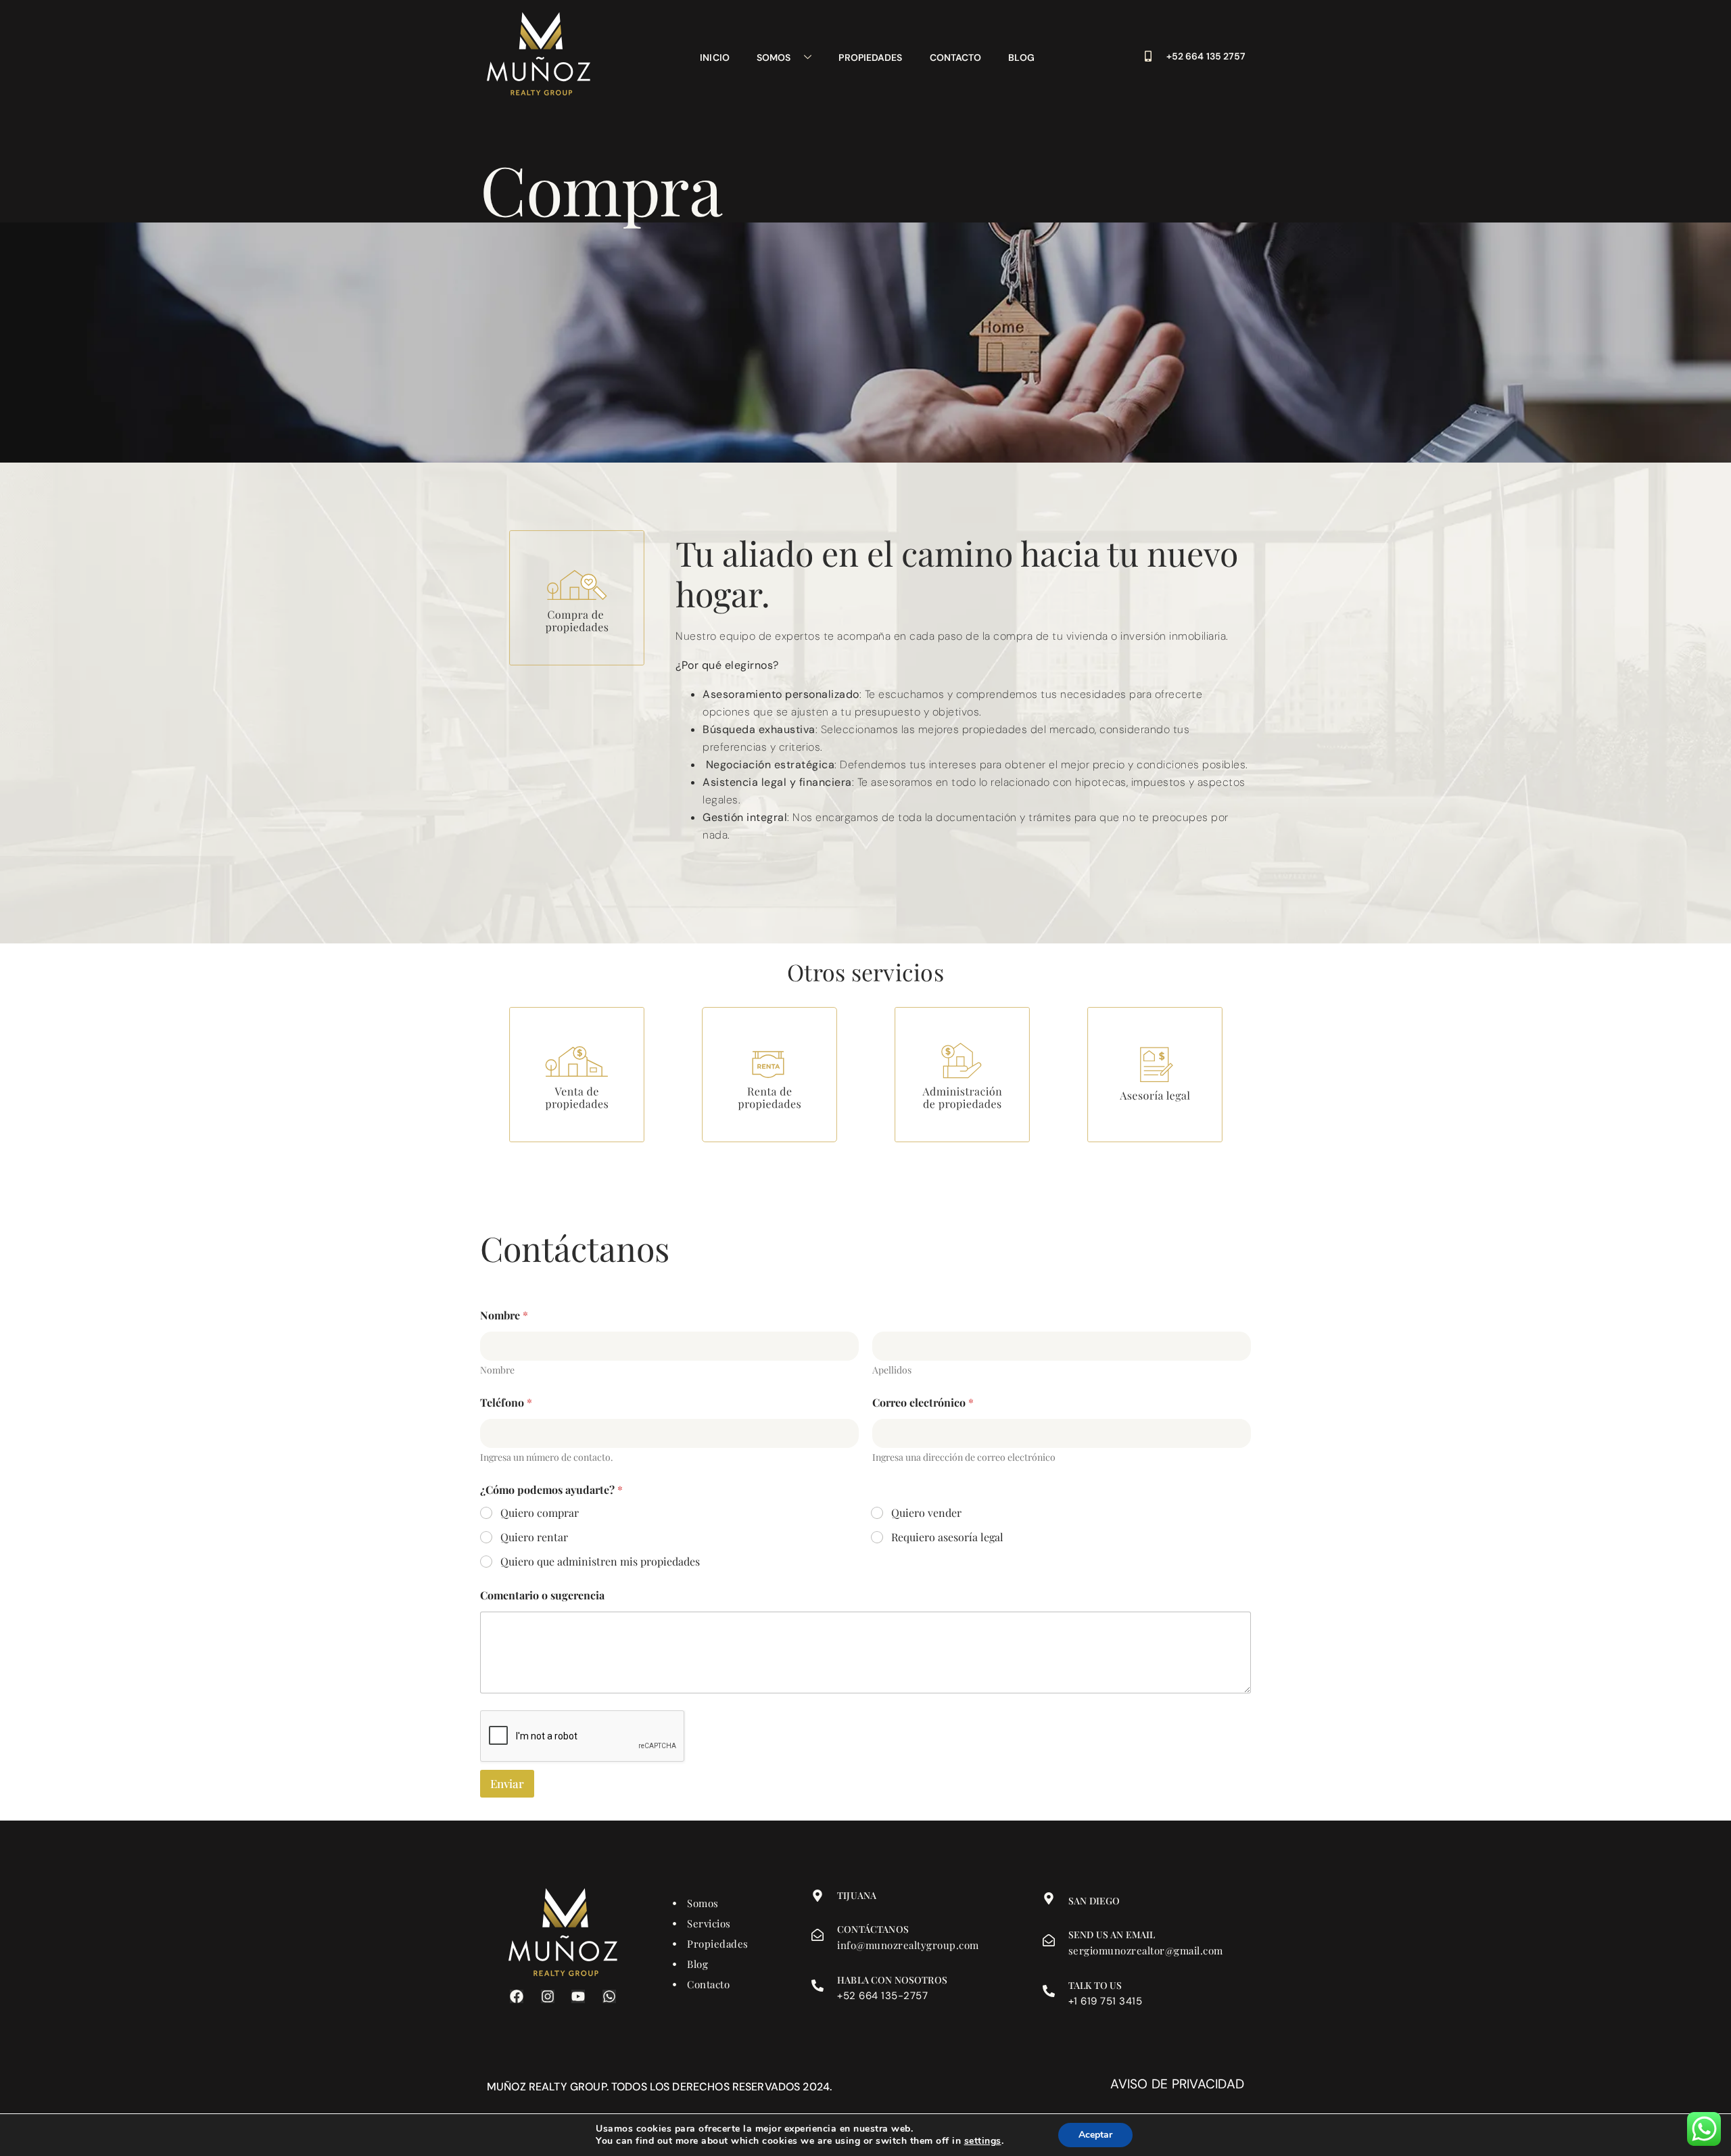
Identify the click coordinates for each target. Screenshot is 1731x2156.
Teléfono (506, 1402)
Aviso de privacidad (1177, 2084)
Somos (774, 57)
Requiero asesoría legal (947, 1537)
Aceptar (1095, 2135)
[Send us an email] (1049, 1940)
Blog (1021, 57)
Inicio (715, 57)
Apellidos (892, 1370)
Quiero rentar (534, 1537)
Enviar (507, 1783)
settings (983, 2141)
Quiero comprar (540, 1513)
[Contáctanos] (817, 1935)
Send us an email (1112, 1935)
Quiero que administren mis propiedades (600, 1562)
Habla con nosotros (892, 1980)
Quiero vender (926, 1513)
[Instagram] (548, 1996)
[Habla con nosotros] (817, 1986)
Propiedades (870, 57)
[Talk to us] (1049, 1991)
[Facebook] (517, 1996)
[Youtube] (578, 1996)
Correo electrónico (923, 1402)
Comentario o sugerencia (542, 1595)
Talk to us (1095, 1985)
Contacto (956, 57)
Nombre (497, 1370)
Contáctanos (873, 1929)
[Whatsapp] (609, 1996)
